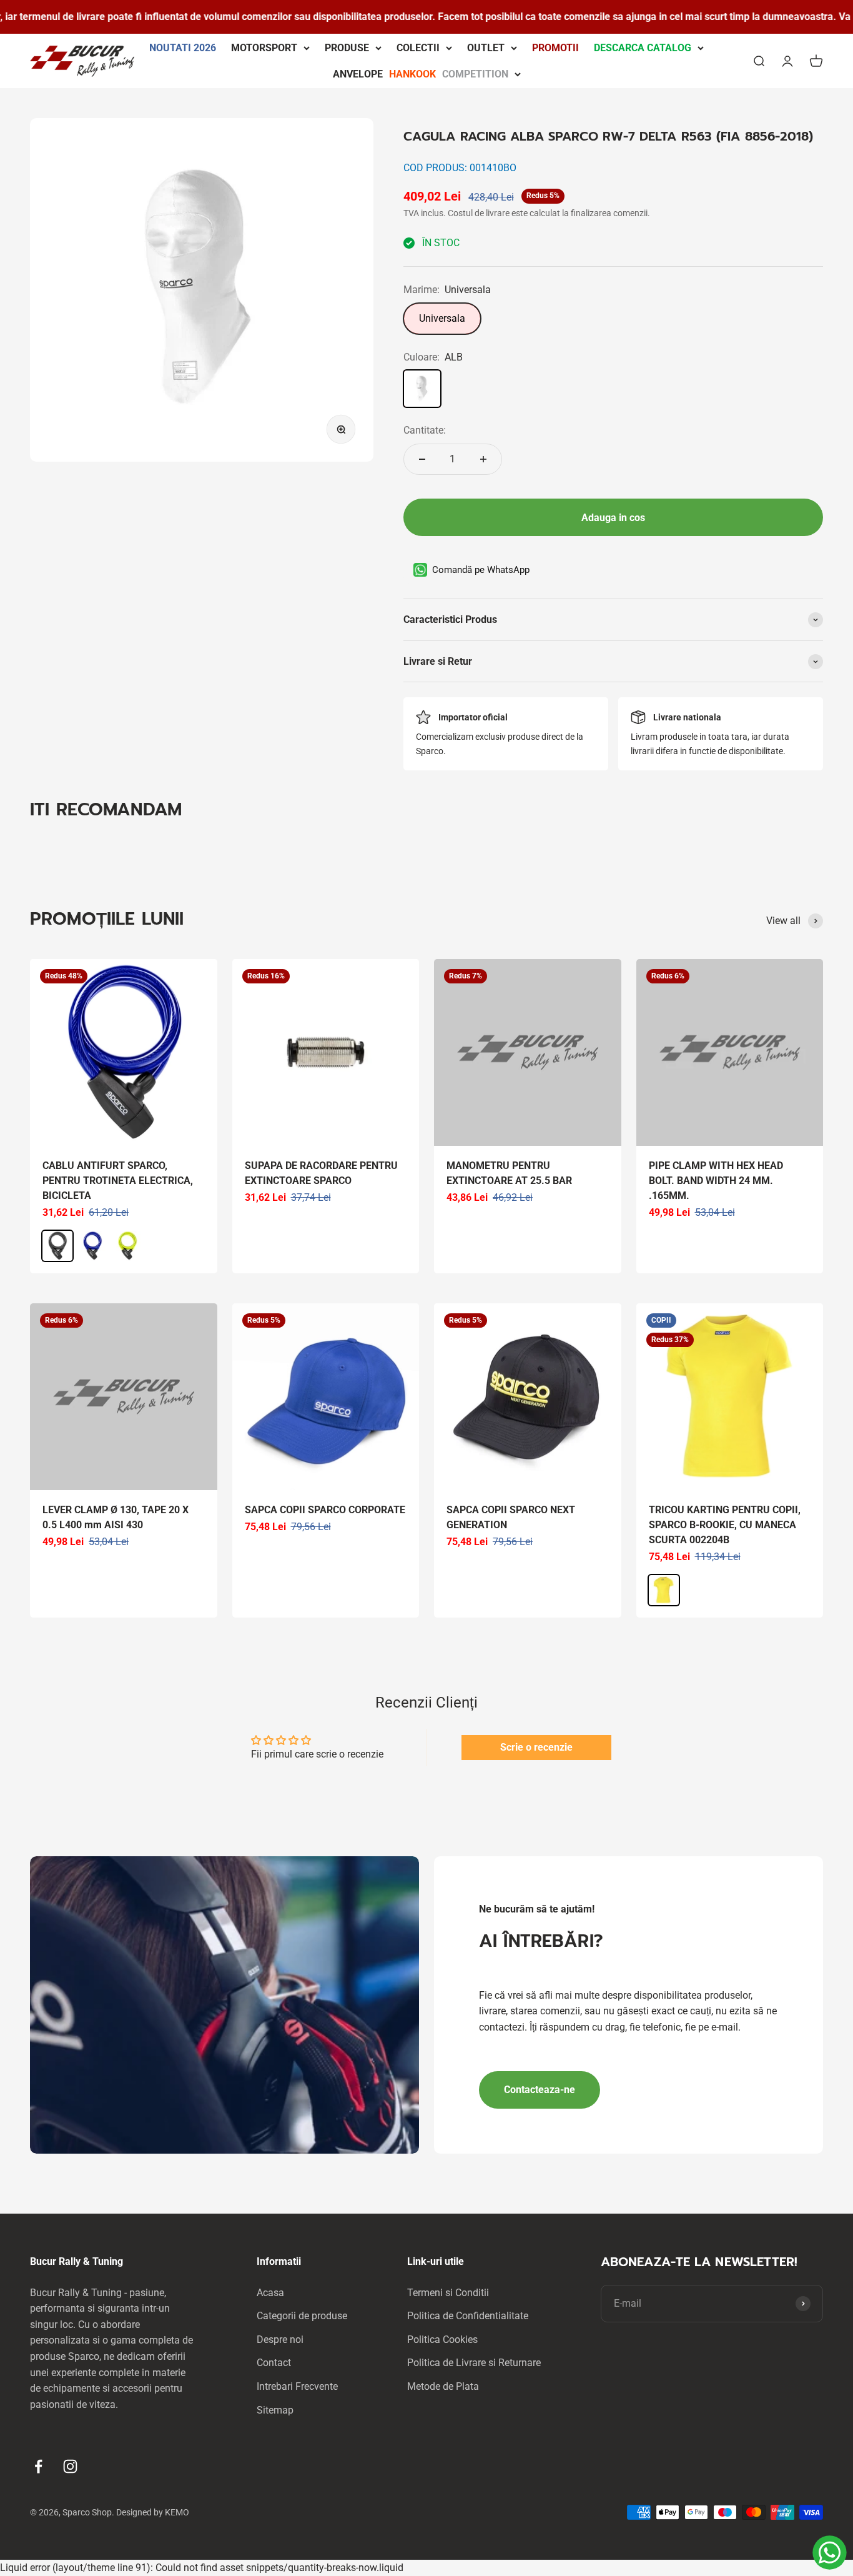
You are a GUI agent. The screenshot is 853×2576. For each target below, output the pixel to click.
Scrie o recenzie (536, 1747)
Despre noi (280, 2340)
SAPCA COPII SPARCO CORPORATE (325, 1510)
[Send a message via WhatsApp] (830, 2553)
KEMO (177, 2512)
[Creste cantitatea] (483, 459)
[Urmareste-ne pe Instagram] (70, 2466)
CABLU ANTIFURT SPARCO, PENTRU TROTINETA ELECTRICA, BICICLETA (118, 1181)
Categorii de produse (302, 2316)
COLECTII (418, 48)
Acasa (270, 2293)
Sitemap (275, 2410)
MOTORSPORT (264, 48)
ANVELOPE (421, 73)
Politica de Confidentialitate (468, 2316)
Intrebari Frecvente (297, 2386)
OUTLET (486, 48)
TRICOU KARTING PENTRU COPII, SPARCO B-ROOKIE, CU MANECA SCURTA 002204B (725, 1525)
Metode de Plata (443, 2386)
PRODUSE (347, 48)
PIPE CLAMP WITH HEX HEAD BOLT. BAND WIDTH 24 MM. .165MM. (716, 1181)
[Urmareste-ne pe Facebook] (38, 2466)
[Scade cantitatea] (422, 459)
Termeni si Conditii (448, 2293)
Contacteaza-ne (540, 2090)
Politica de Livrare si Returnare (474, 2363)
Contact (274, 2363)
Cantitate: (425, 430)
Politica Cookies (442, 2340)
